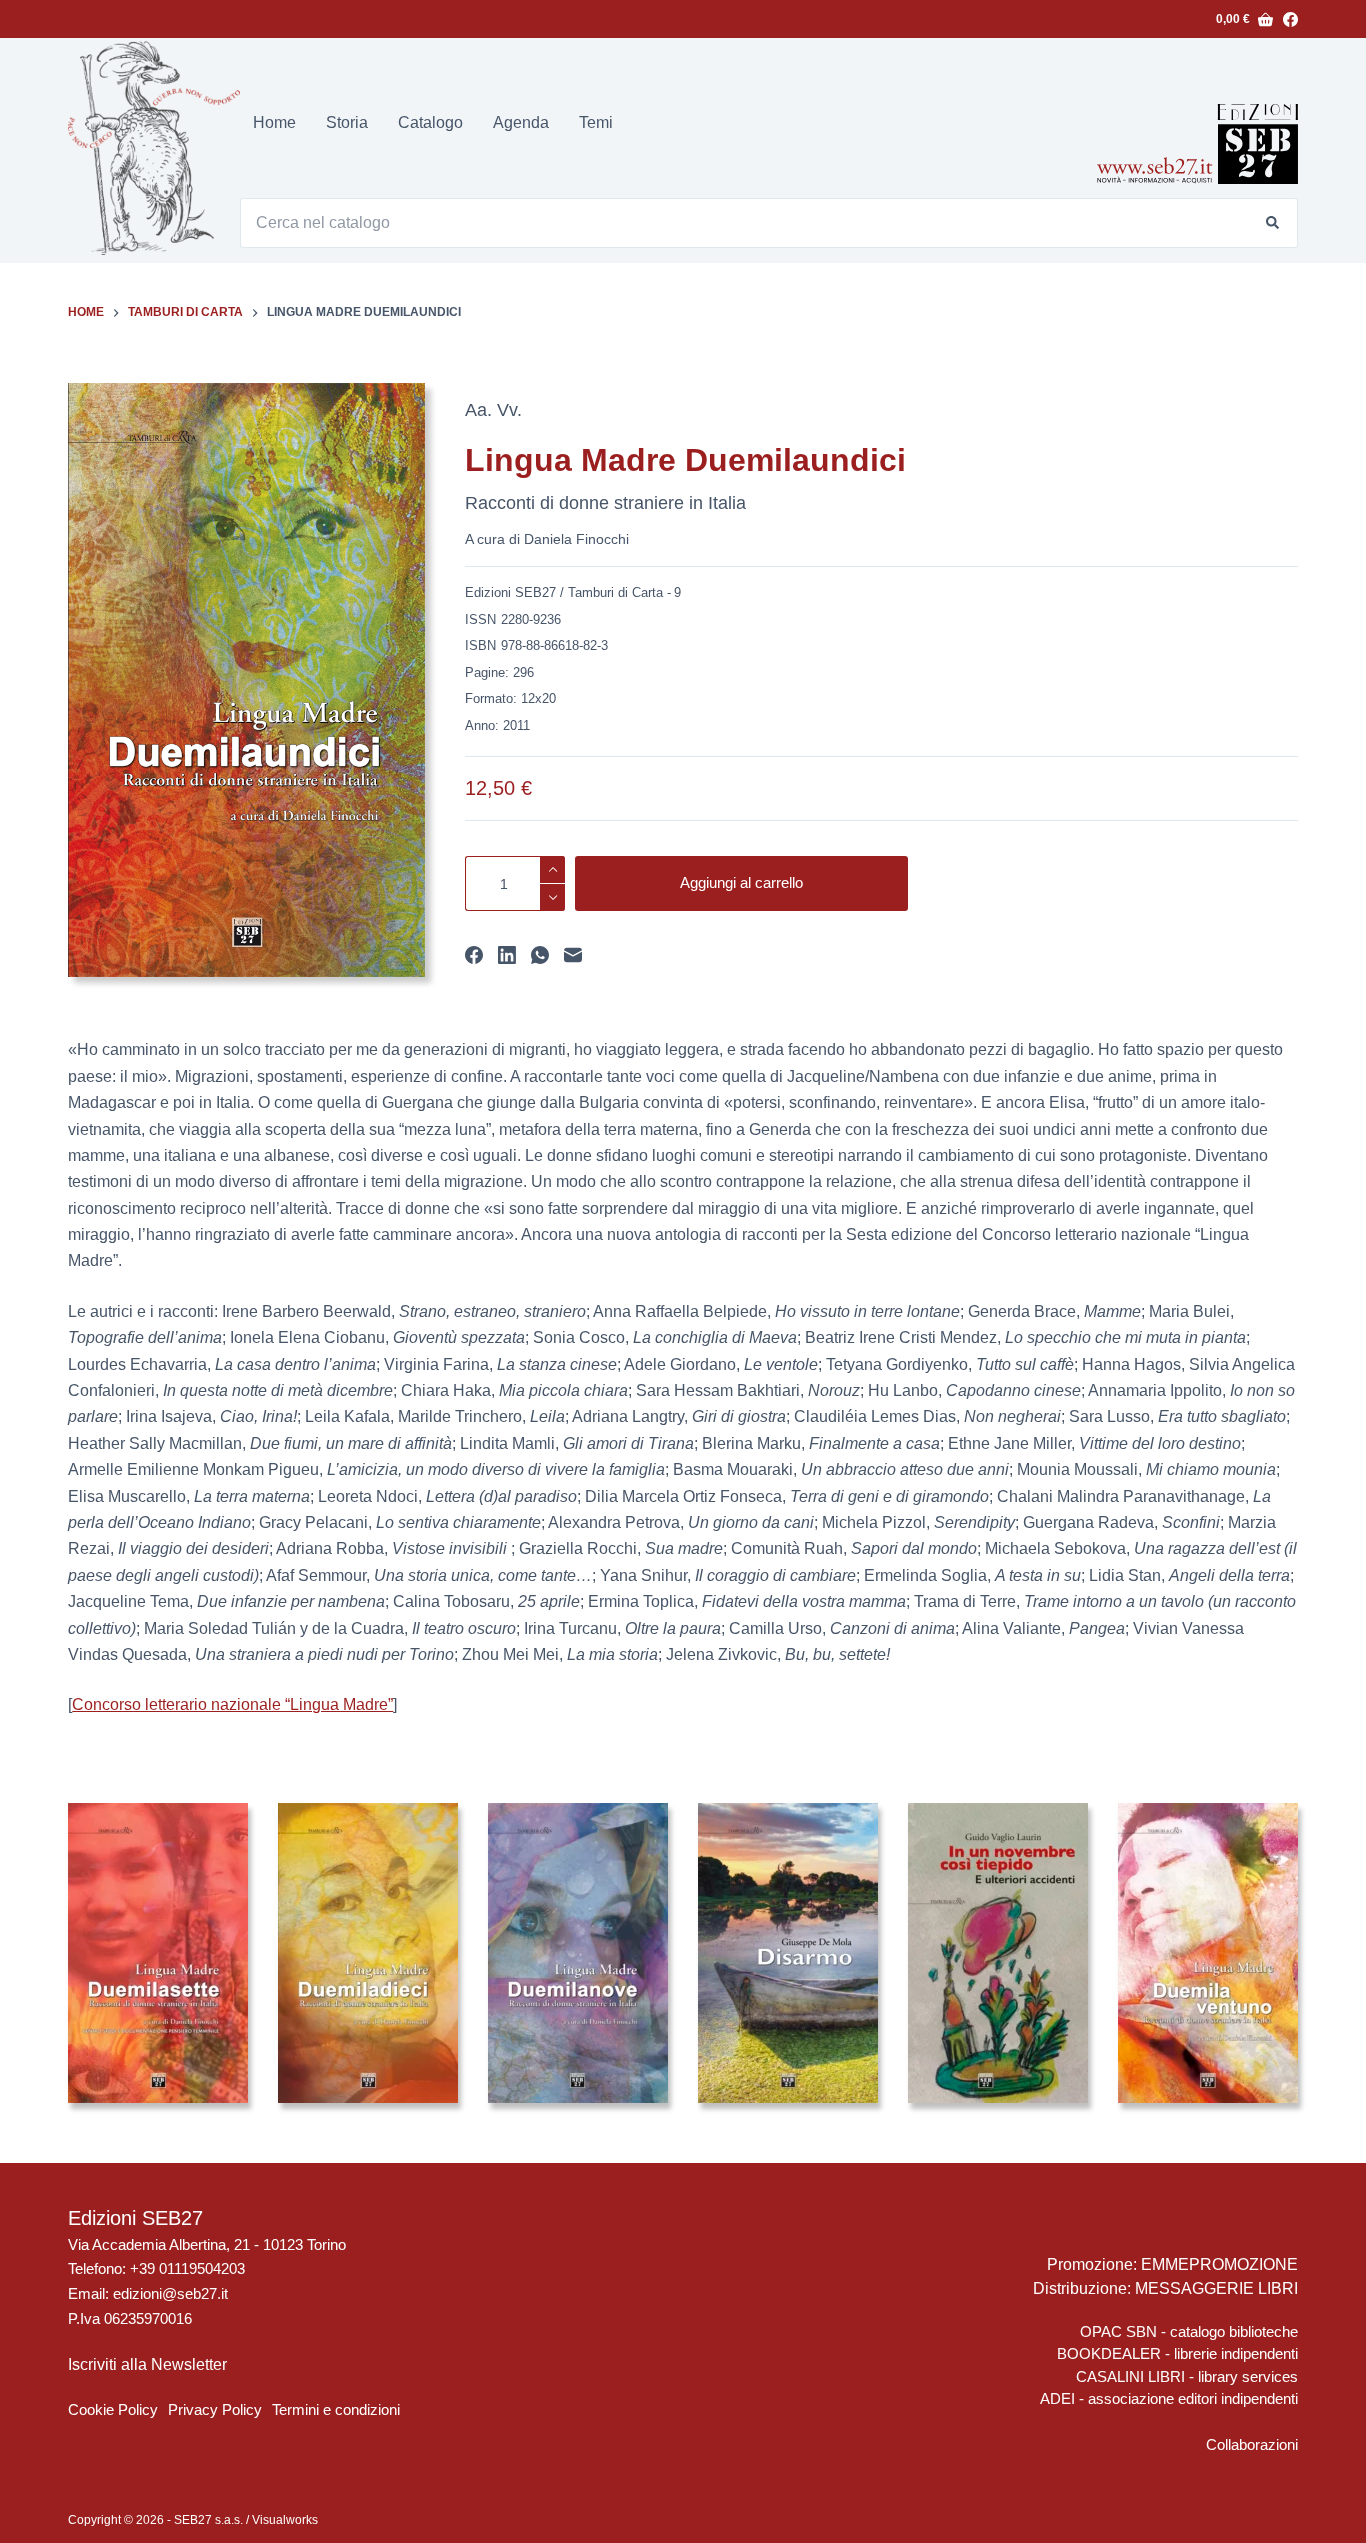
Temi (596, 122)
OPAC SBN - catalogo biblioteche (1189, 2331)
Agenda (521, 122)
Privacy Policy (215, 2409)
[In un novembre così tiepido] (998, 1953)
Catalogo (430, 122)
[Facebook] (1290, 19)
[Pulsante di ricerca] (1273, 223)
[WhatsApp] (540, 955)
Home (274, 122)
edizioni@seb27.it (170, 2293)
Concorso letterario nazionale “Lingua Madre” (232, 1704)
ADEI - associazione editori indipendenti (1169, 2398)
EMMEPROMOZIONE (1219, 2264)
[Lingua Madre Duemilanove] (578, 1953)
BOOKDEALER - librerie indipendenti (1177, 2353)
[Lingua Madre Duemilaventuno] (1208, 1953)
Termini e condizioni (336, 2409)
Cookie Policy (113, 2409)
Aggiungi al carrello (741, 882)
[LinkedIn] (507, 955)
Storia (347, 122)
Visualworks (285, 2520)
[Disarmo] (788, 1953)
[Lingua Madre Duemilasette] (158, 1953)
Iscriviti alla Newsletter (147, 2364)
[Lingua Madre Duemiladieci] (368, 1953)
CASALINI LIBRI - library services (1187, 2376)
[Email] (573, 955)
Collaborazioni (1252, 2444)
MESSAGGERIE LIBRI (1216, 2288)
